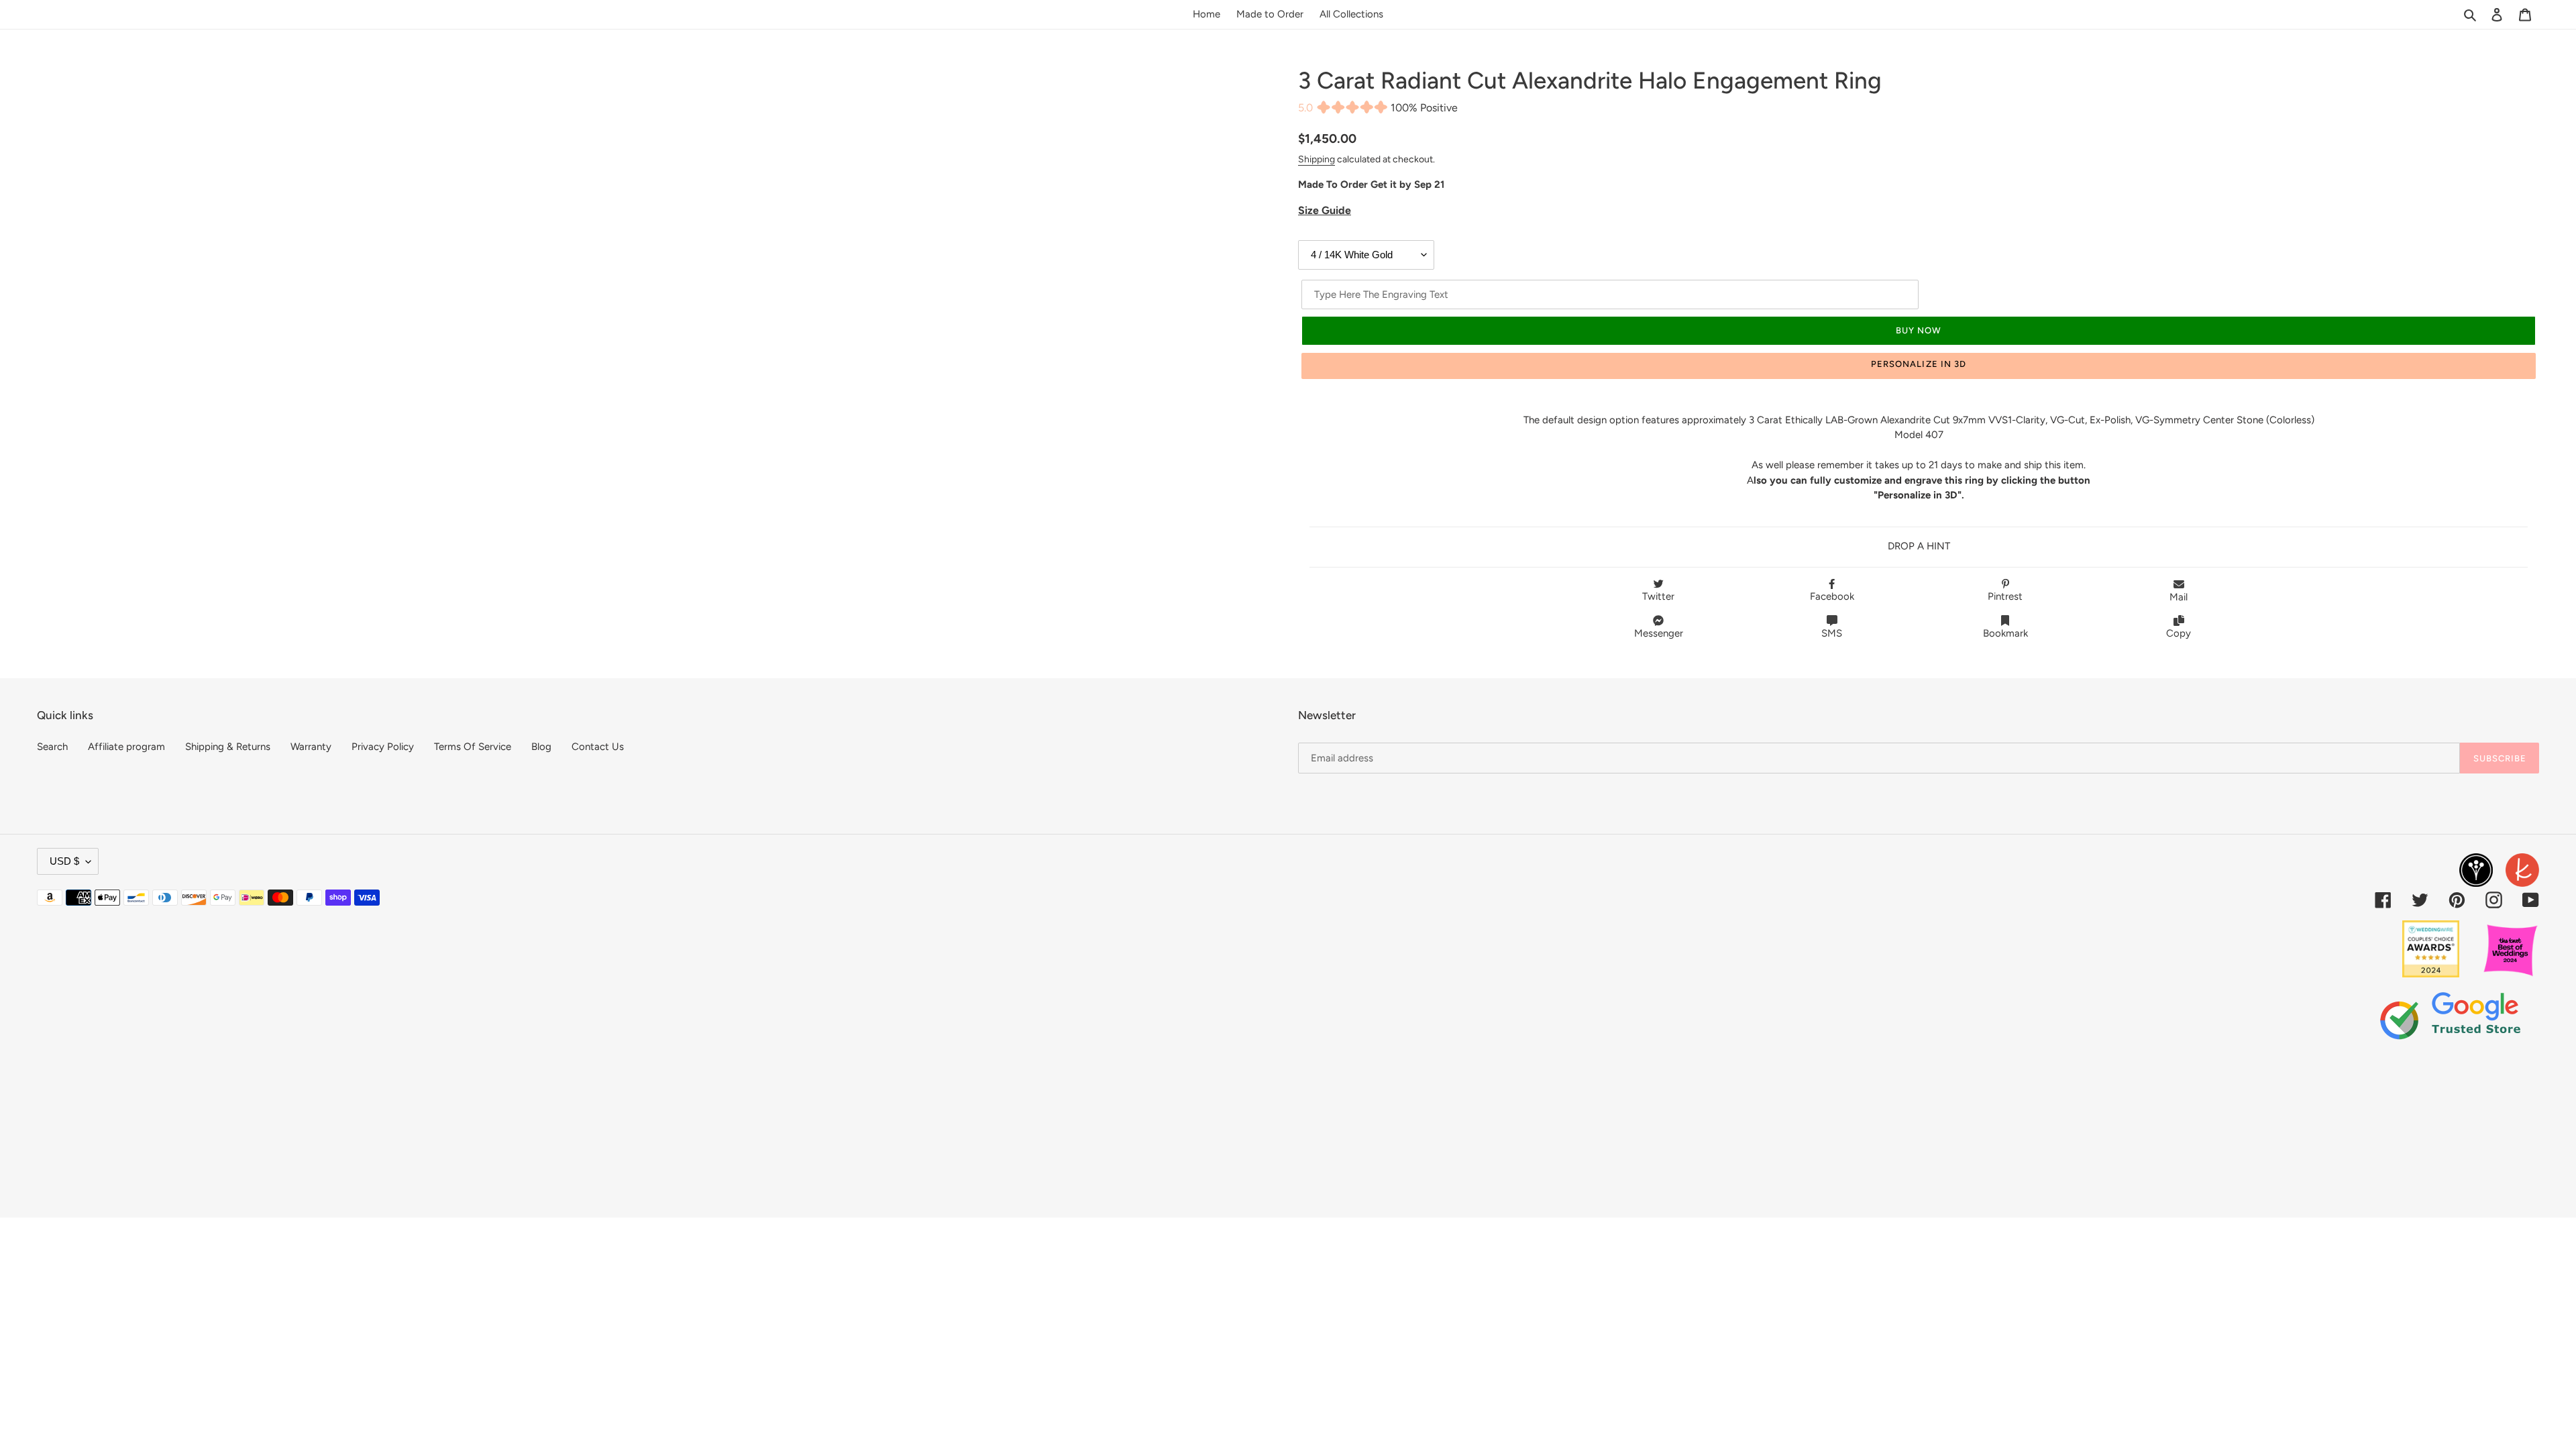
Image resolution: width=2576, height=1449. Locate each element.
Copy (2179, 633)
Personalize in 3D (1919, 364)
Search (52, 747)
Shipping (1317, 159)
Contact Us (598, 747)
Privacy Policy (383, 747)
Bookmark (2005, 633)
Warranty (311, 747)
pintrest (2005, 596)
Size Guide (1325, 210)
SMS (1832, 633)
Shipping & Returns (228, 747)
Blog (541, 747)
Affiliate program (126, 747)
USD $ (64, 861)
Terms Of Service (473, 747)
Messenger (1659, 633)
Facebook (1832, 596)
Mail (2179, 597)
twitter (1658, 596)
